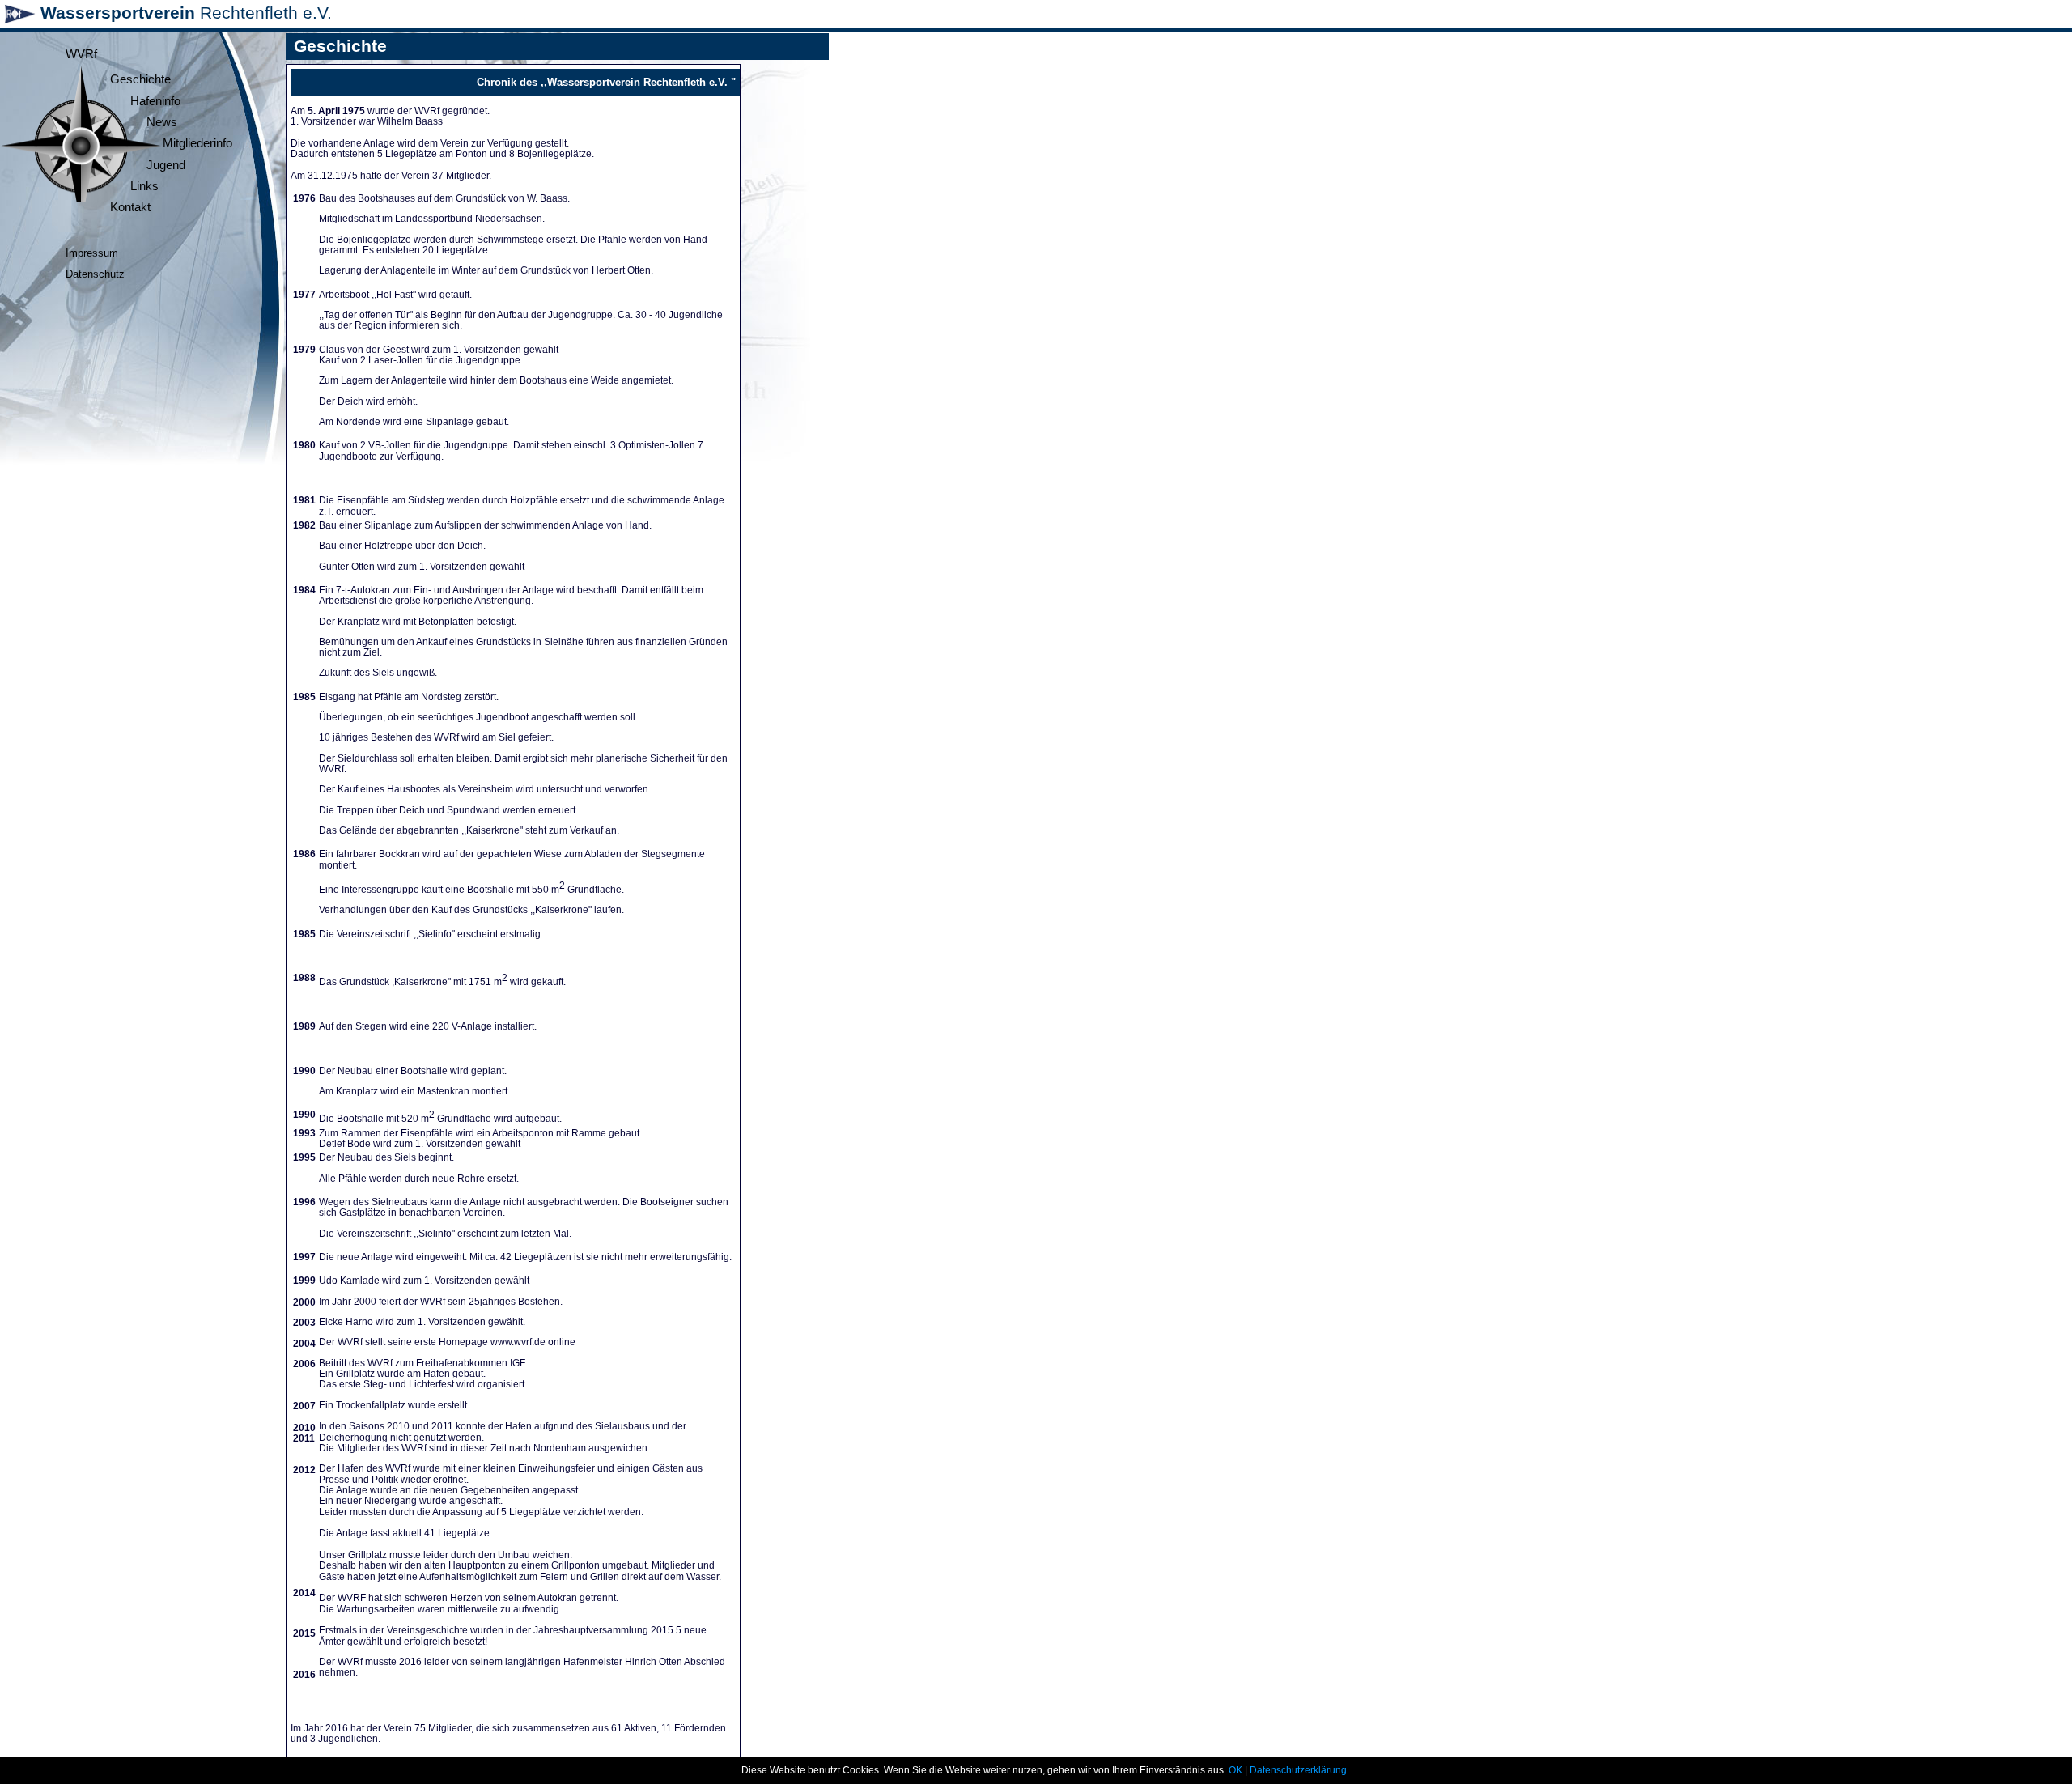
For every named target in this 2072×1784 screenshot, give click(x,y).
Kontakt (130, 207)
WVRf (81, 54)
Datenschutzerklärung (1298, 1770)
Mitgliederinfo (197, 143)
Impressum (92, 253)
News (162, 122)
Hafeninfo (155, 101)
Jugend (166, 165)
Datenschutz (95, 274)
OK (1236, 1770)
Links (144, 186)
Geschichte (140, 79)
